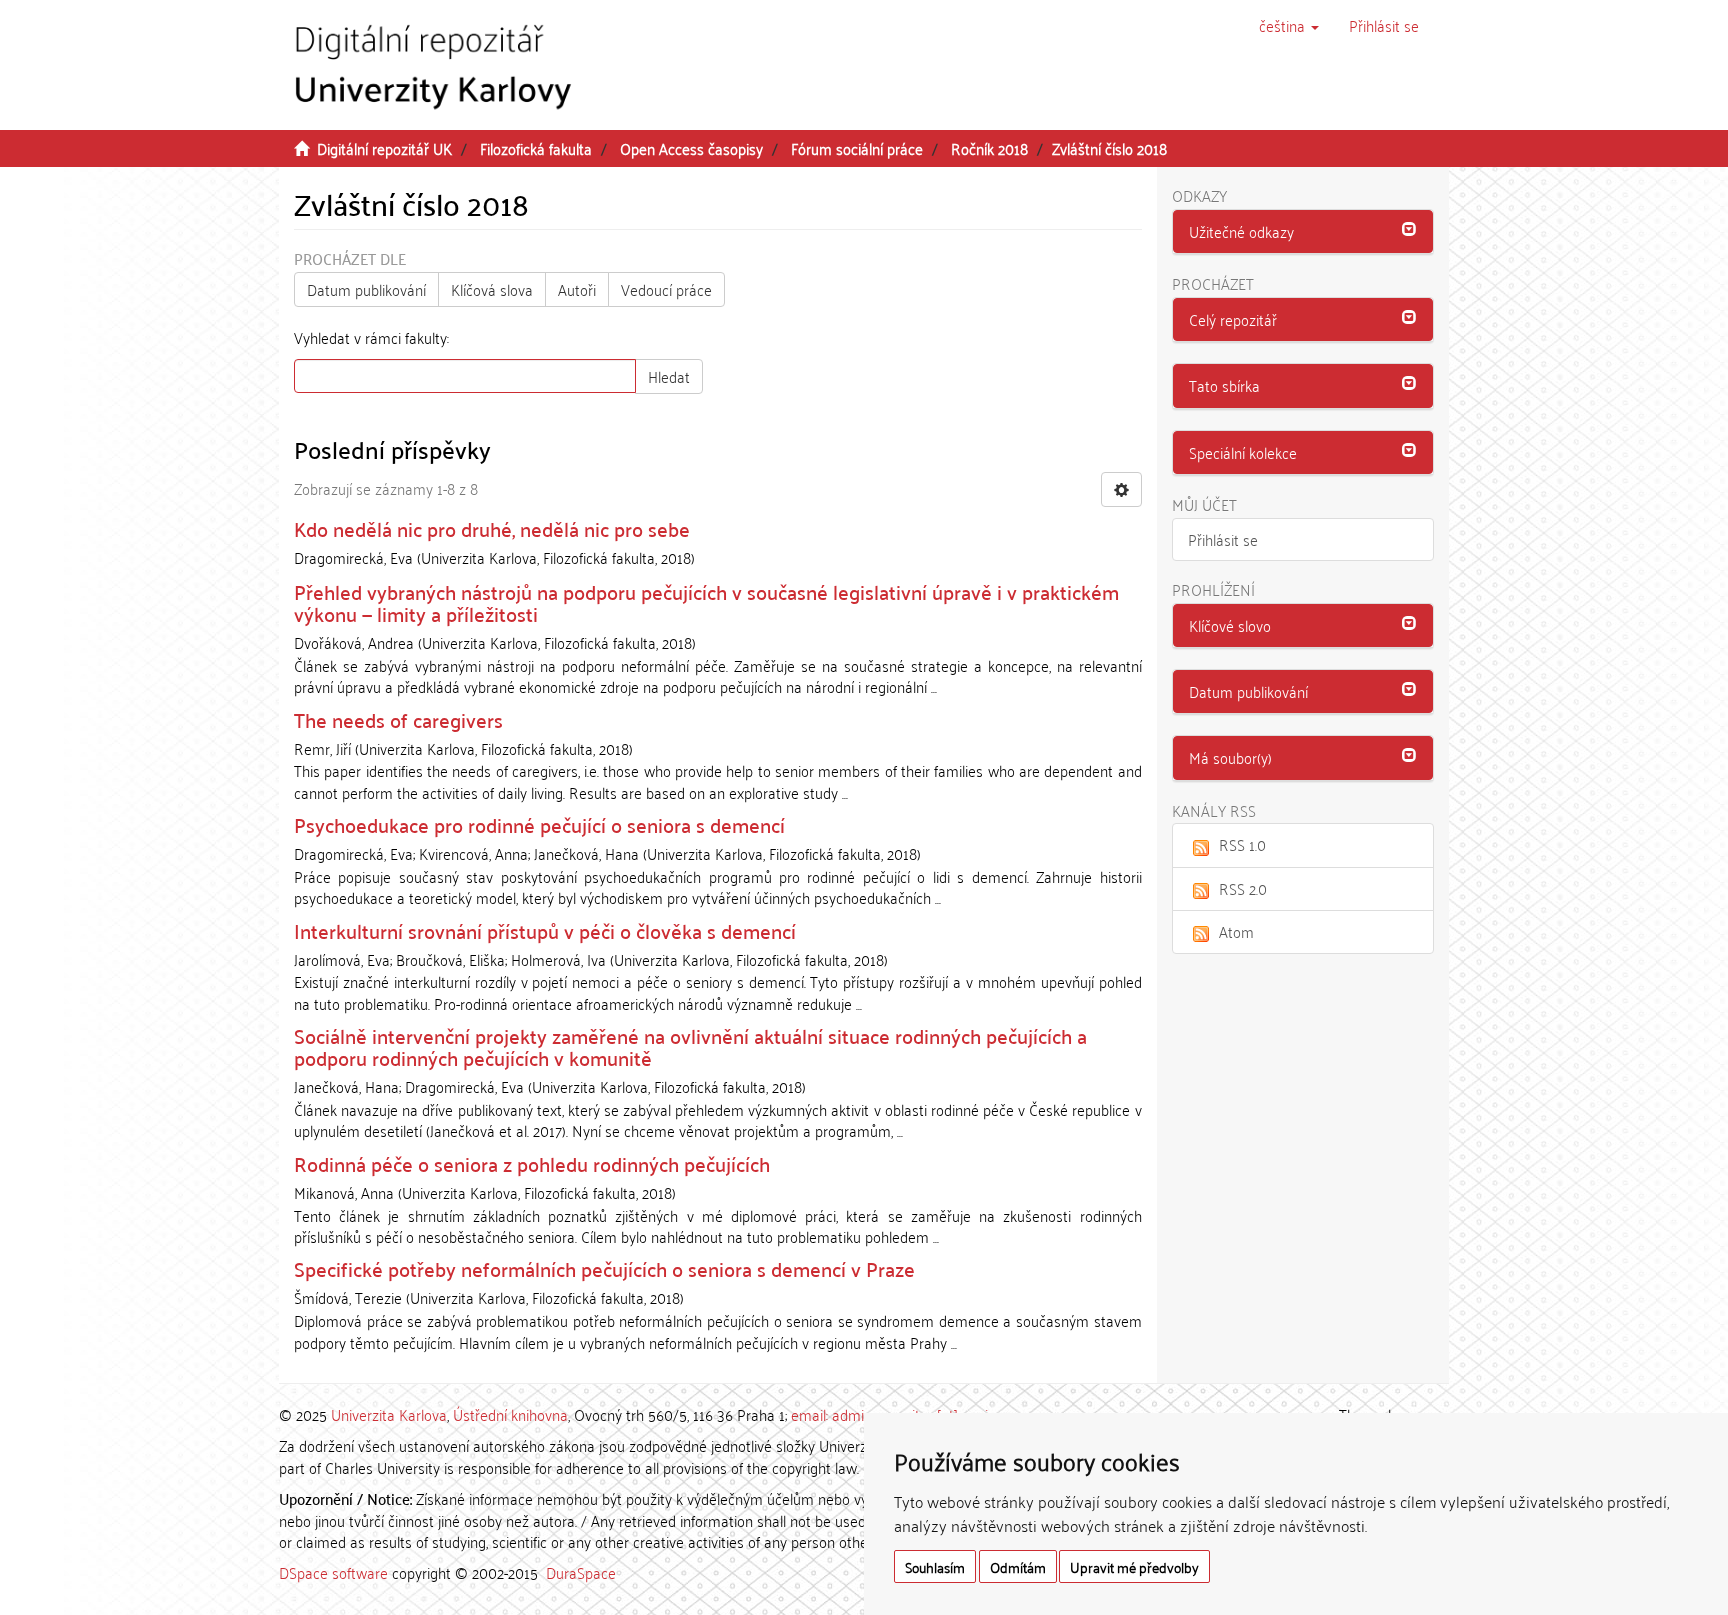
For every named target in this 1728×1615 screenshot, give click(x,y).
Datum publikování (366, 289)
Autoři (577, 289)
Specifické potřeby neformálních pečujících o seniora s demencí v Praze (604, 1268)
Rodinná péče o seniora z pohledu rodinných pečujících (532, 1163)
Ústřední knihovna (510, 1414)
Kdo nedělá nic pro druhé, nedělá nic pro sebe (492, 528)
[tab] (1303, 232)
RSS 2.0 (1243, 888)
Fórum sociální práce (857, 148)
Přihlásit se (1223, 539)
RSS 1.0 (1242, 844)
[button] (1289, 25)
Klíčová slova (492, 289)
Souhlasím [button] (935, 1566)
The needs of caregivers (398, 719)
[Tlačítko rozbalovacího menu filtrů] (1121, 489)
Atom (1236, 931)
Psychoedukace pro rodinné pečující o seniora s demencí (539, 824)
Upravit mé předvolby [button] (1134, 1566)
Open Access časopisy (691, 148)
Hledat (669, 376)
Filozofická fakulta (536, 148)
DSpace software (333, 1572)
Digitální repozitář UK (384, 148)
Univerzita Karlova (389, 1414)
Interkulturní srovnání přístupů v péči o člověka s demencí (545, 930)
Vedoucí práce (666, 289)
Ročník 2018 (989, 148)
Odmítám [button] (1018, 1566)
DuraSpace (581, 1572)
